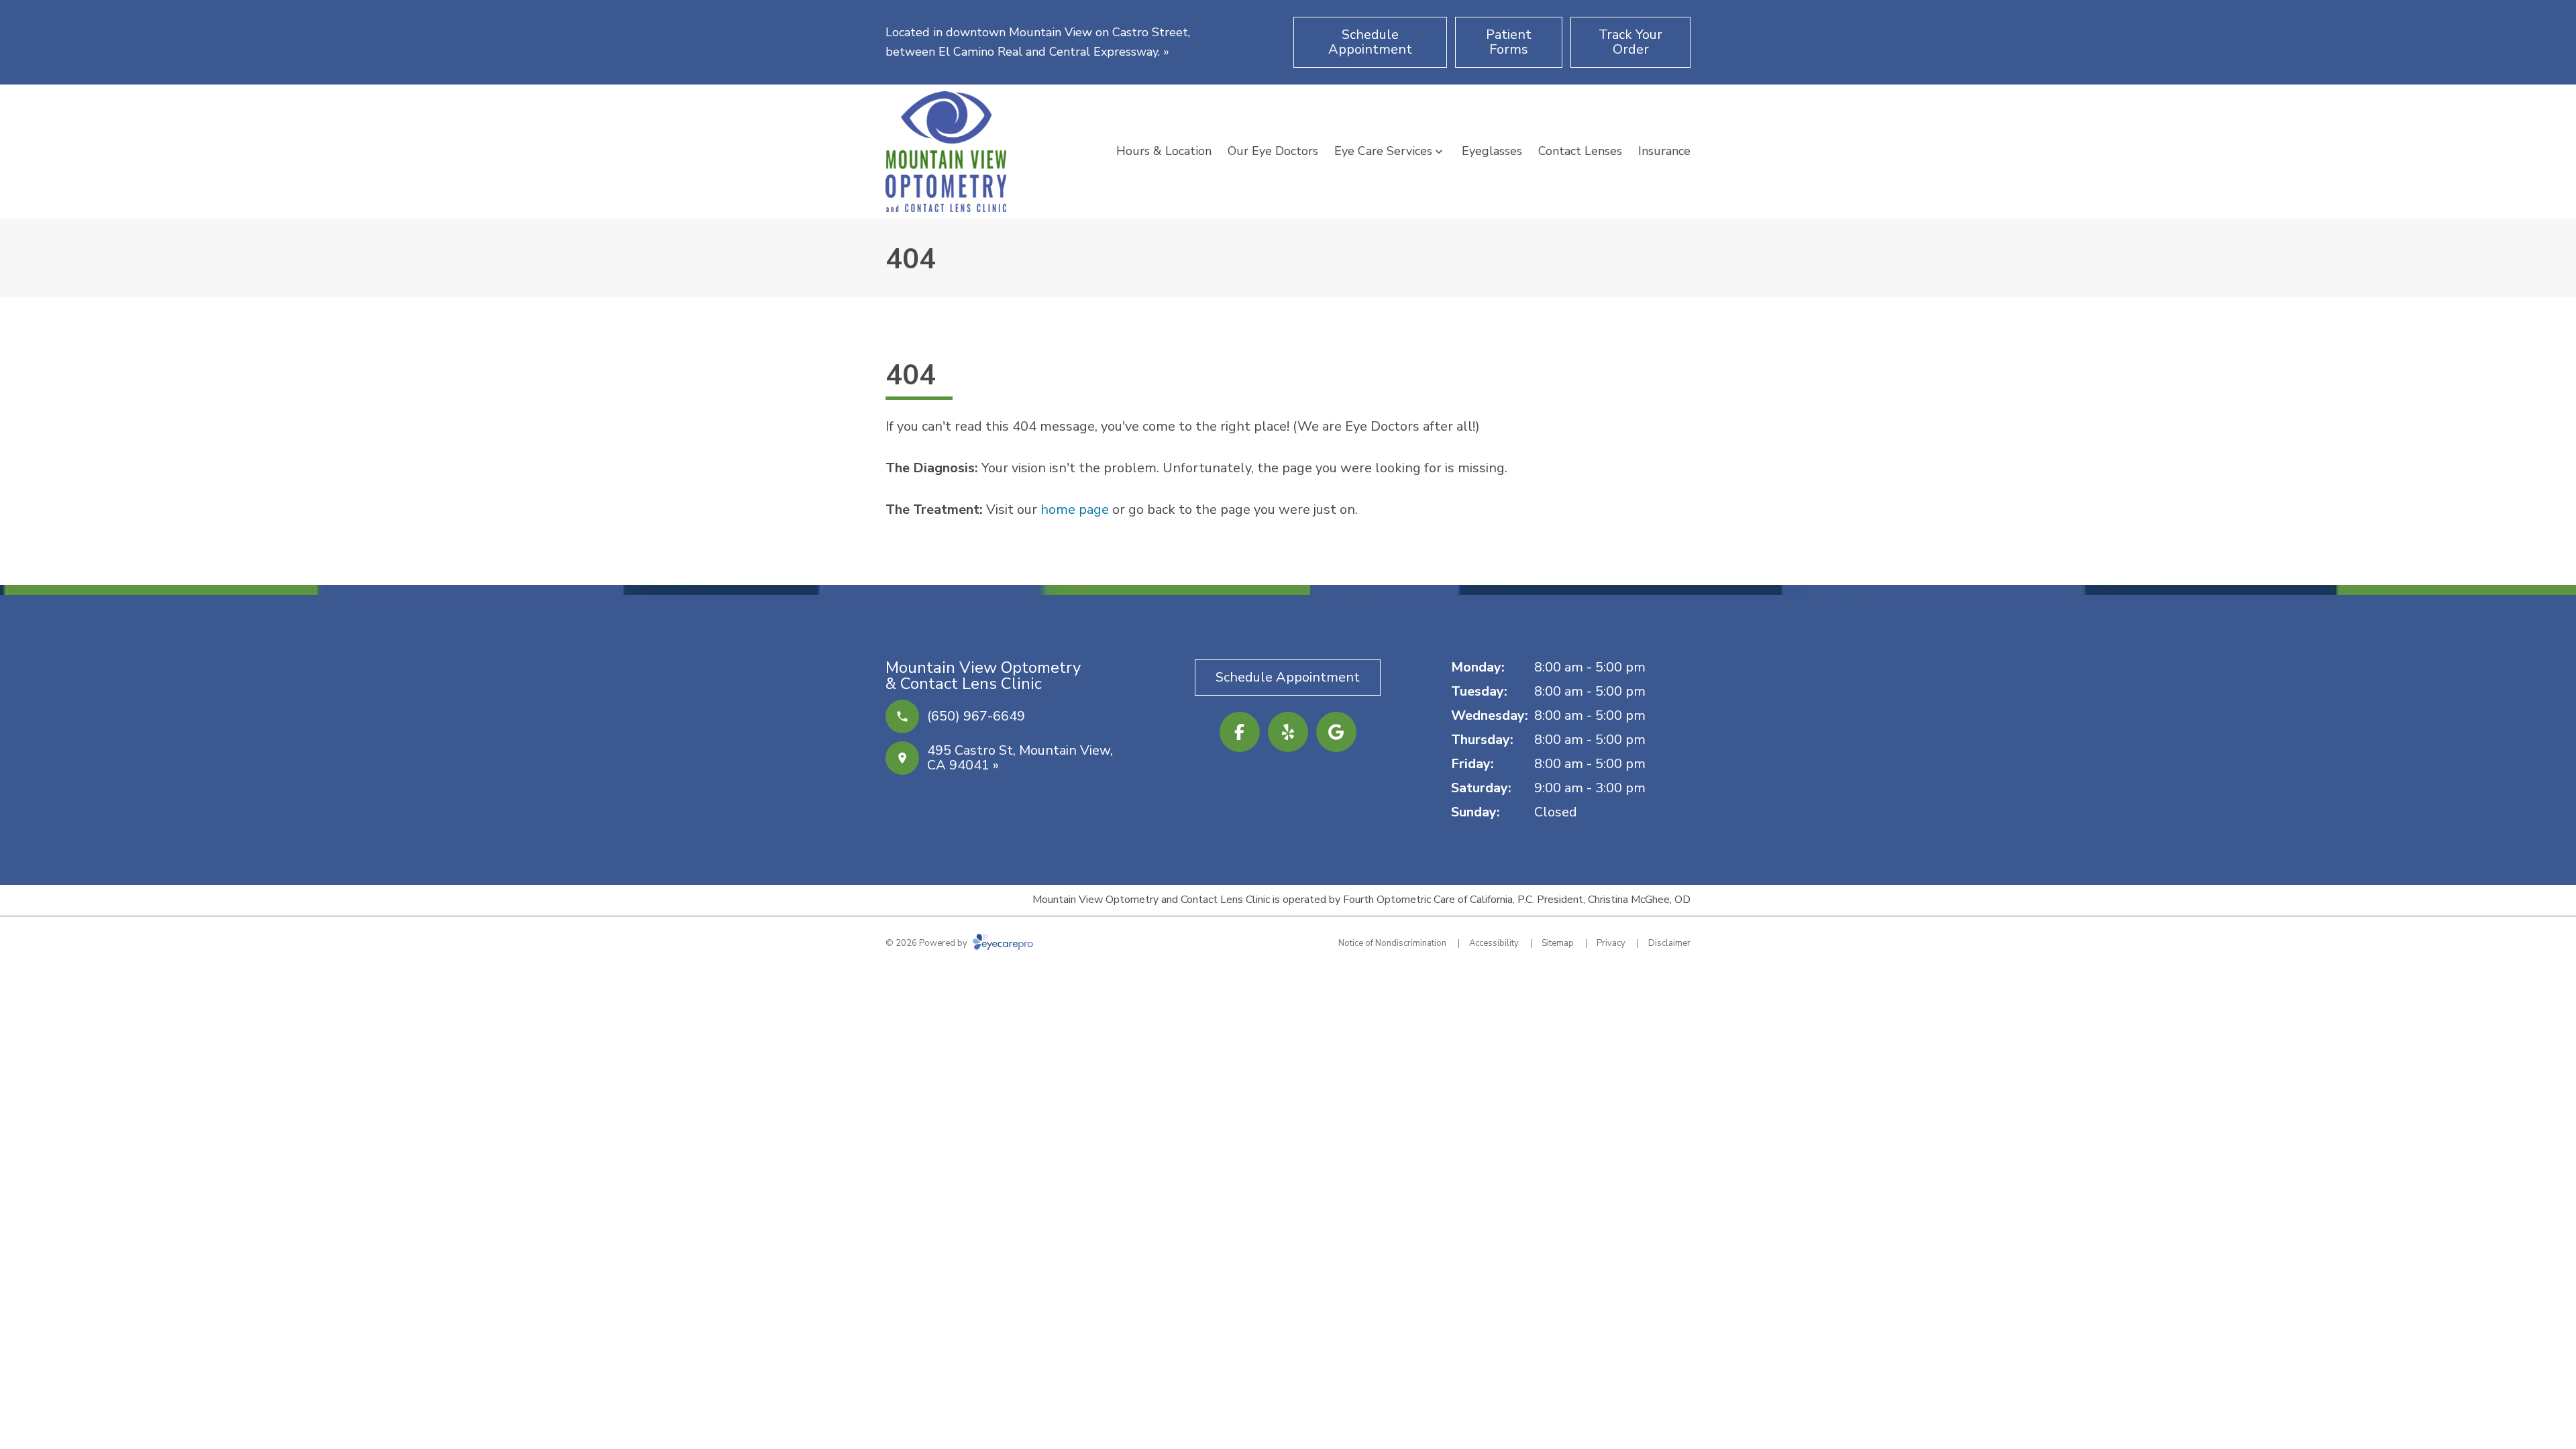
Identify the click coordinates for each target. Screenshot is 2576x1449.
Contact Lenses (1580, 151)
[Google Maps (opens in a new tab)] (1336, 732)
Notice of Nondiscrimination (1392, 943)
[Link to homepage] (946, 152)
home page (1075, 509)
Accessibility (1494, 943)
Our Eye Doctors (1273, 151)
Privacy (1611, 943)
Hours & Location (1164, 151)
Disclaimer (1669, 943)
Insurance (1664, 151)
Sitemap (1558, 943)
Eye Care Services (1383, 151)
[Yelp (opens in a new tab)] (1288, 732)
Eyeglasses (1492, 151)
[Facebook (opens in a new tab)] (1240, 732)
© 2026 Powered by (927, 943)
